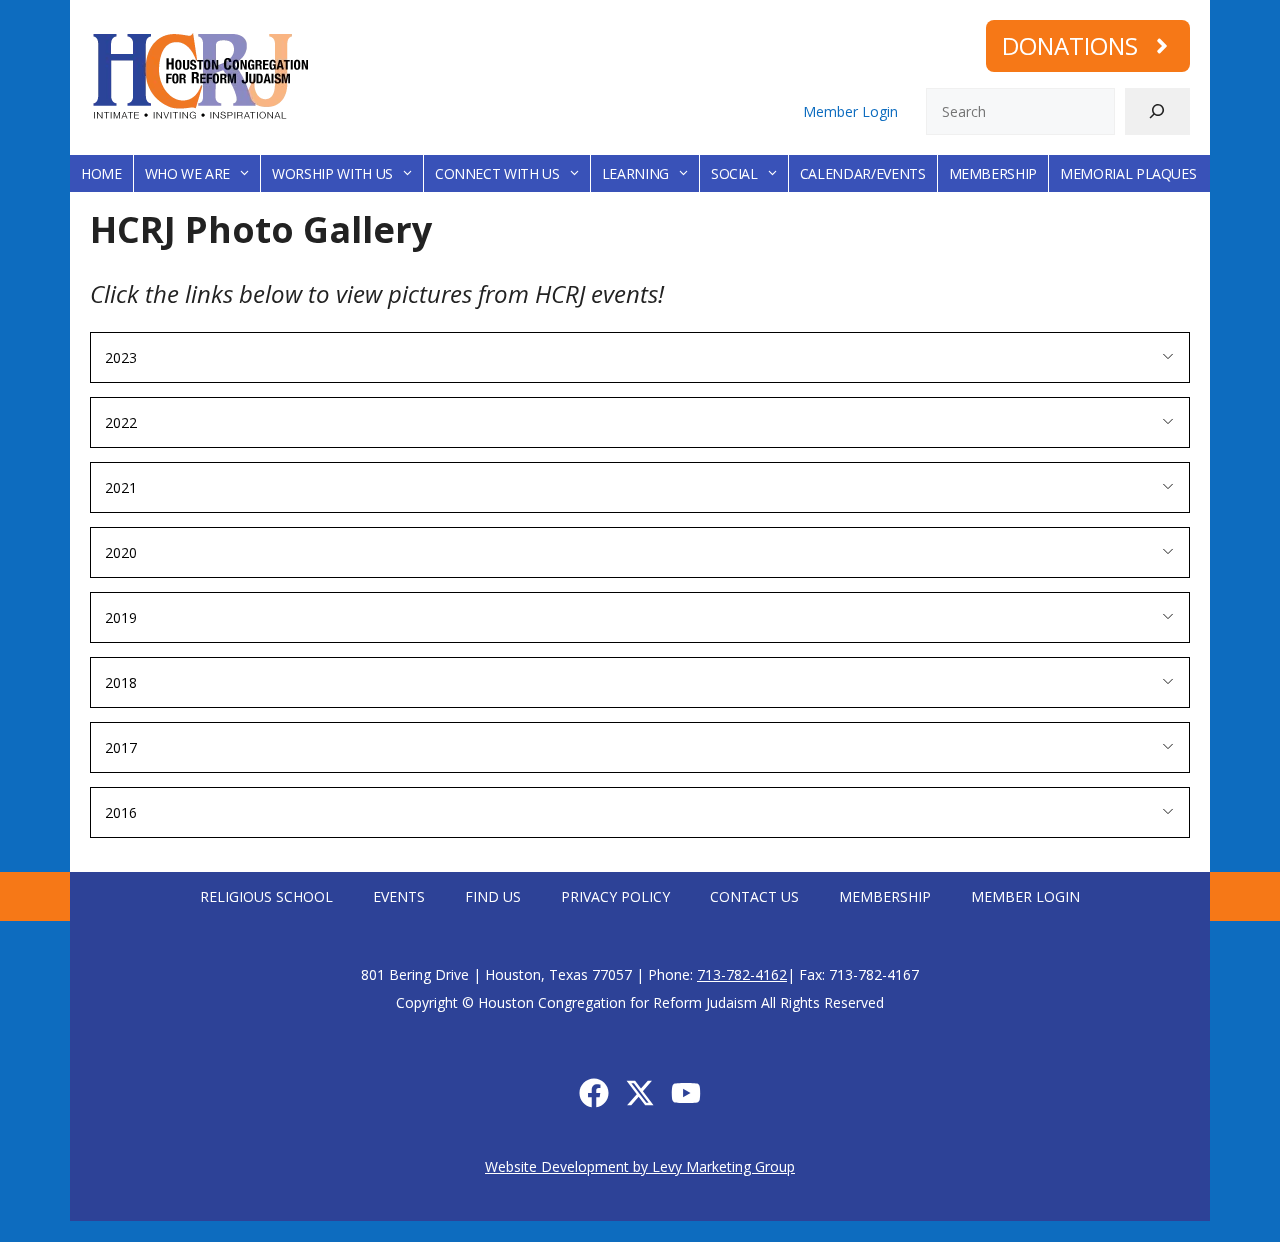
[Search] (1157, 111)
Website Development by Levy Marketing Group (640, 1166)
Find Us (493, 896)
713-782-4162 (742, 974)
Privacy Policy (615, 896)
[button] (640, 357)
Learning (635, 173)
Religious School (266, 896)
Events (399, 896)
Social (734, 173)
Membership (993, 173)
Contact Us (754, 896)
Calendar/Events (863, 173)
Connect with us (497, 173)
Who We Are (188, 173)
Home (101, 173)
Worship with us (332, 173)
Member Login (850, 111)
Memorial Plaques (1128, 173)
